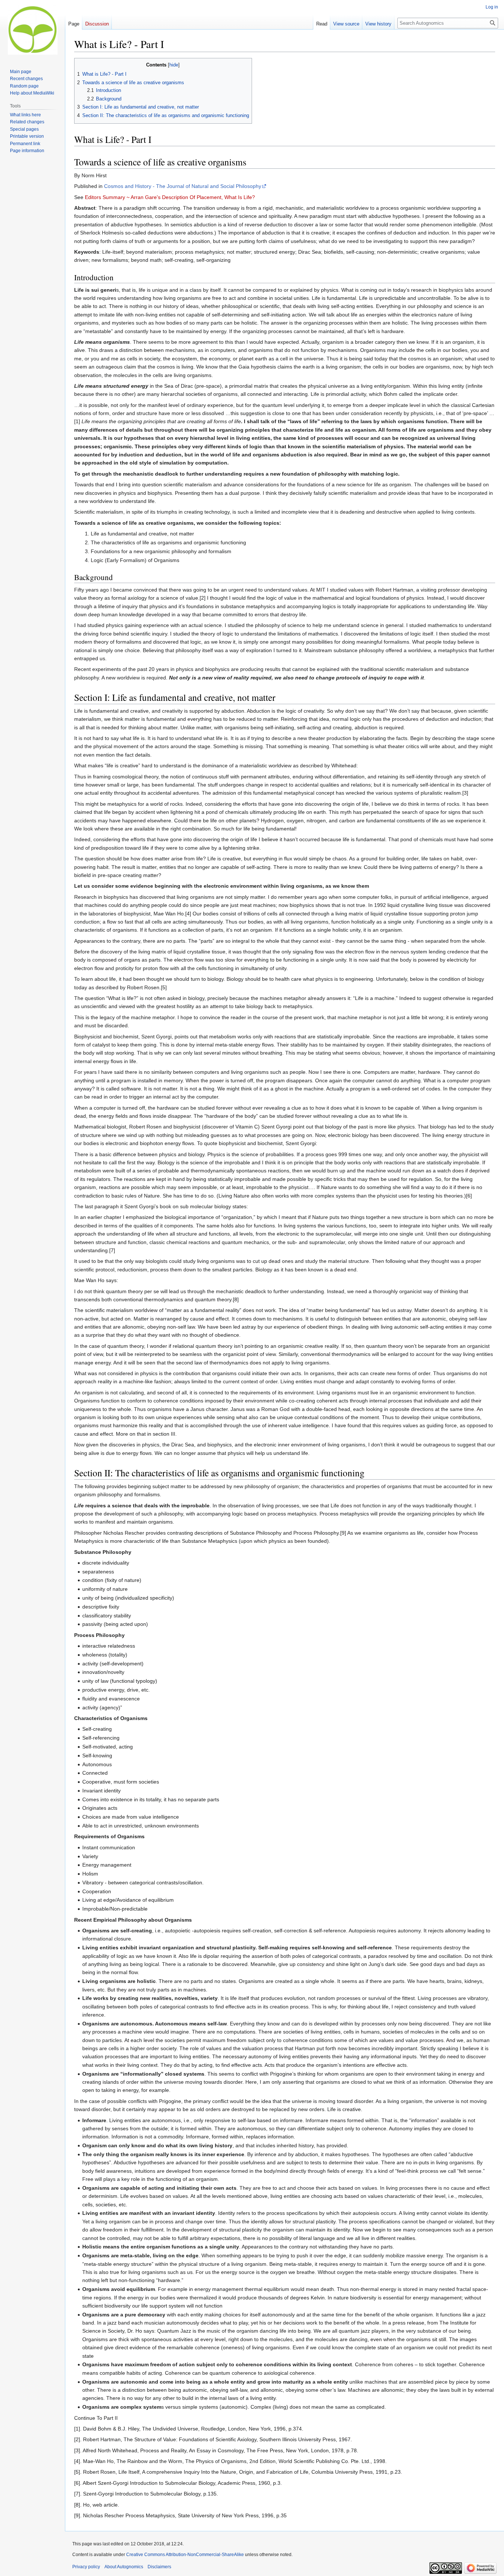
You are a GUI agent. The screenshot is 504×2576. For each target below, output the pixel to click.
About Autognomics (124, 2567)
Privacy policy (86, 2567)
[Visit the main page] (32, 30)
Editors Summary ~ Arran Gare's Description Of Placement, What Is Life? (170, 197)
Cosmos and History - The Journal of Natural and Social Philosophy (183, 186)
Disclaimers (159, 2567)
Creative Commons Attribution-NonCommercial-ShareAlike (185, 2555)
